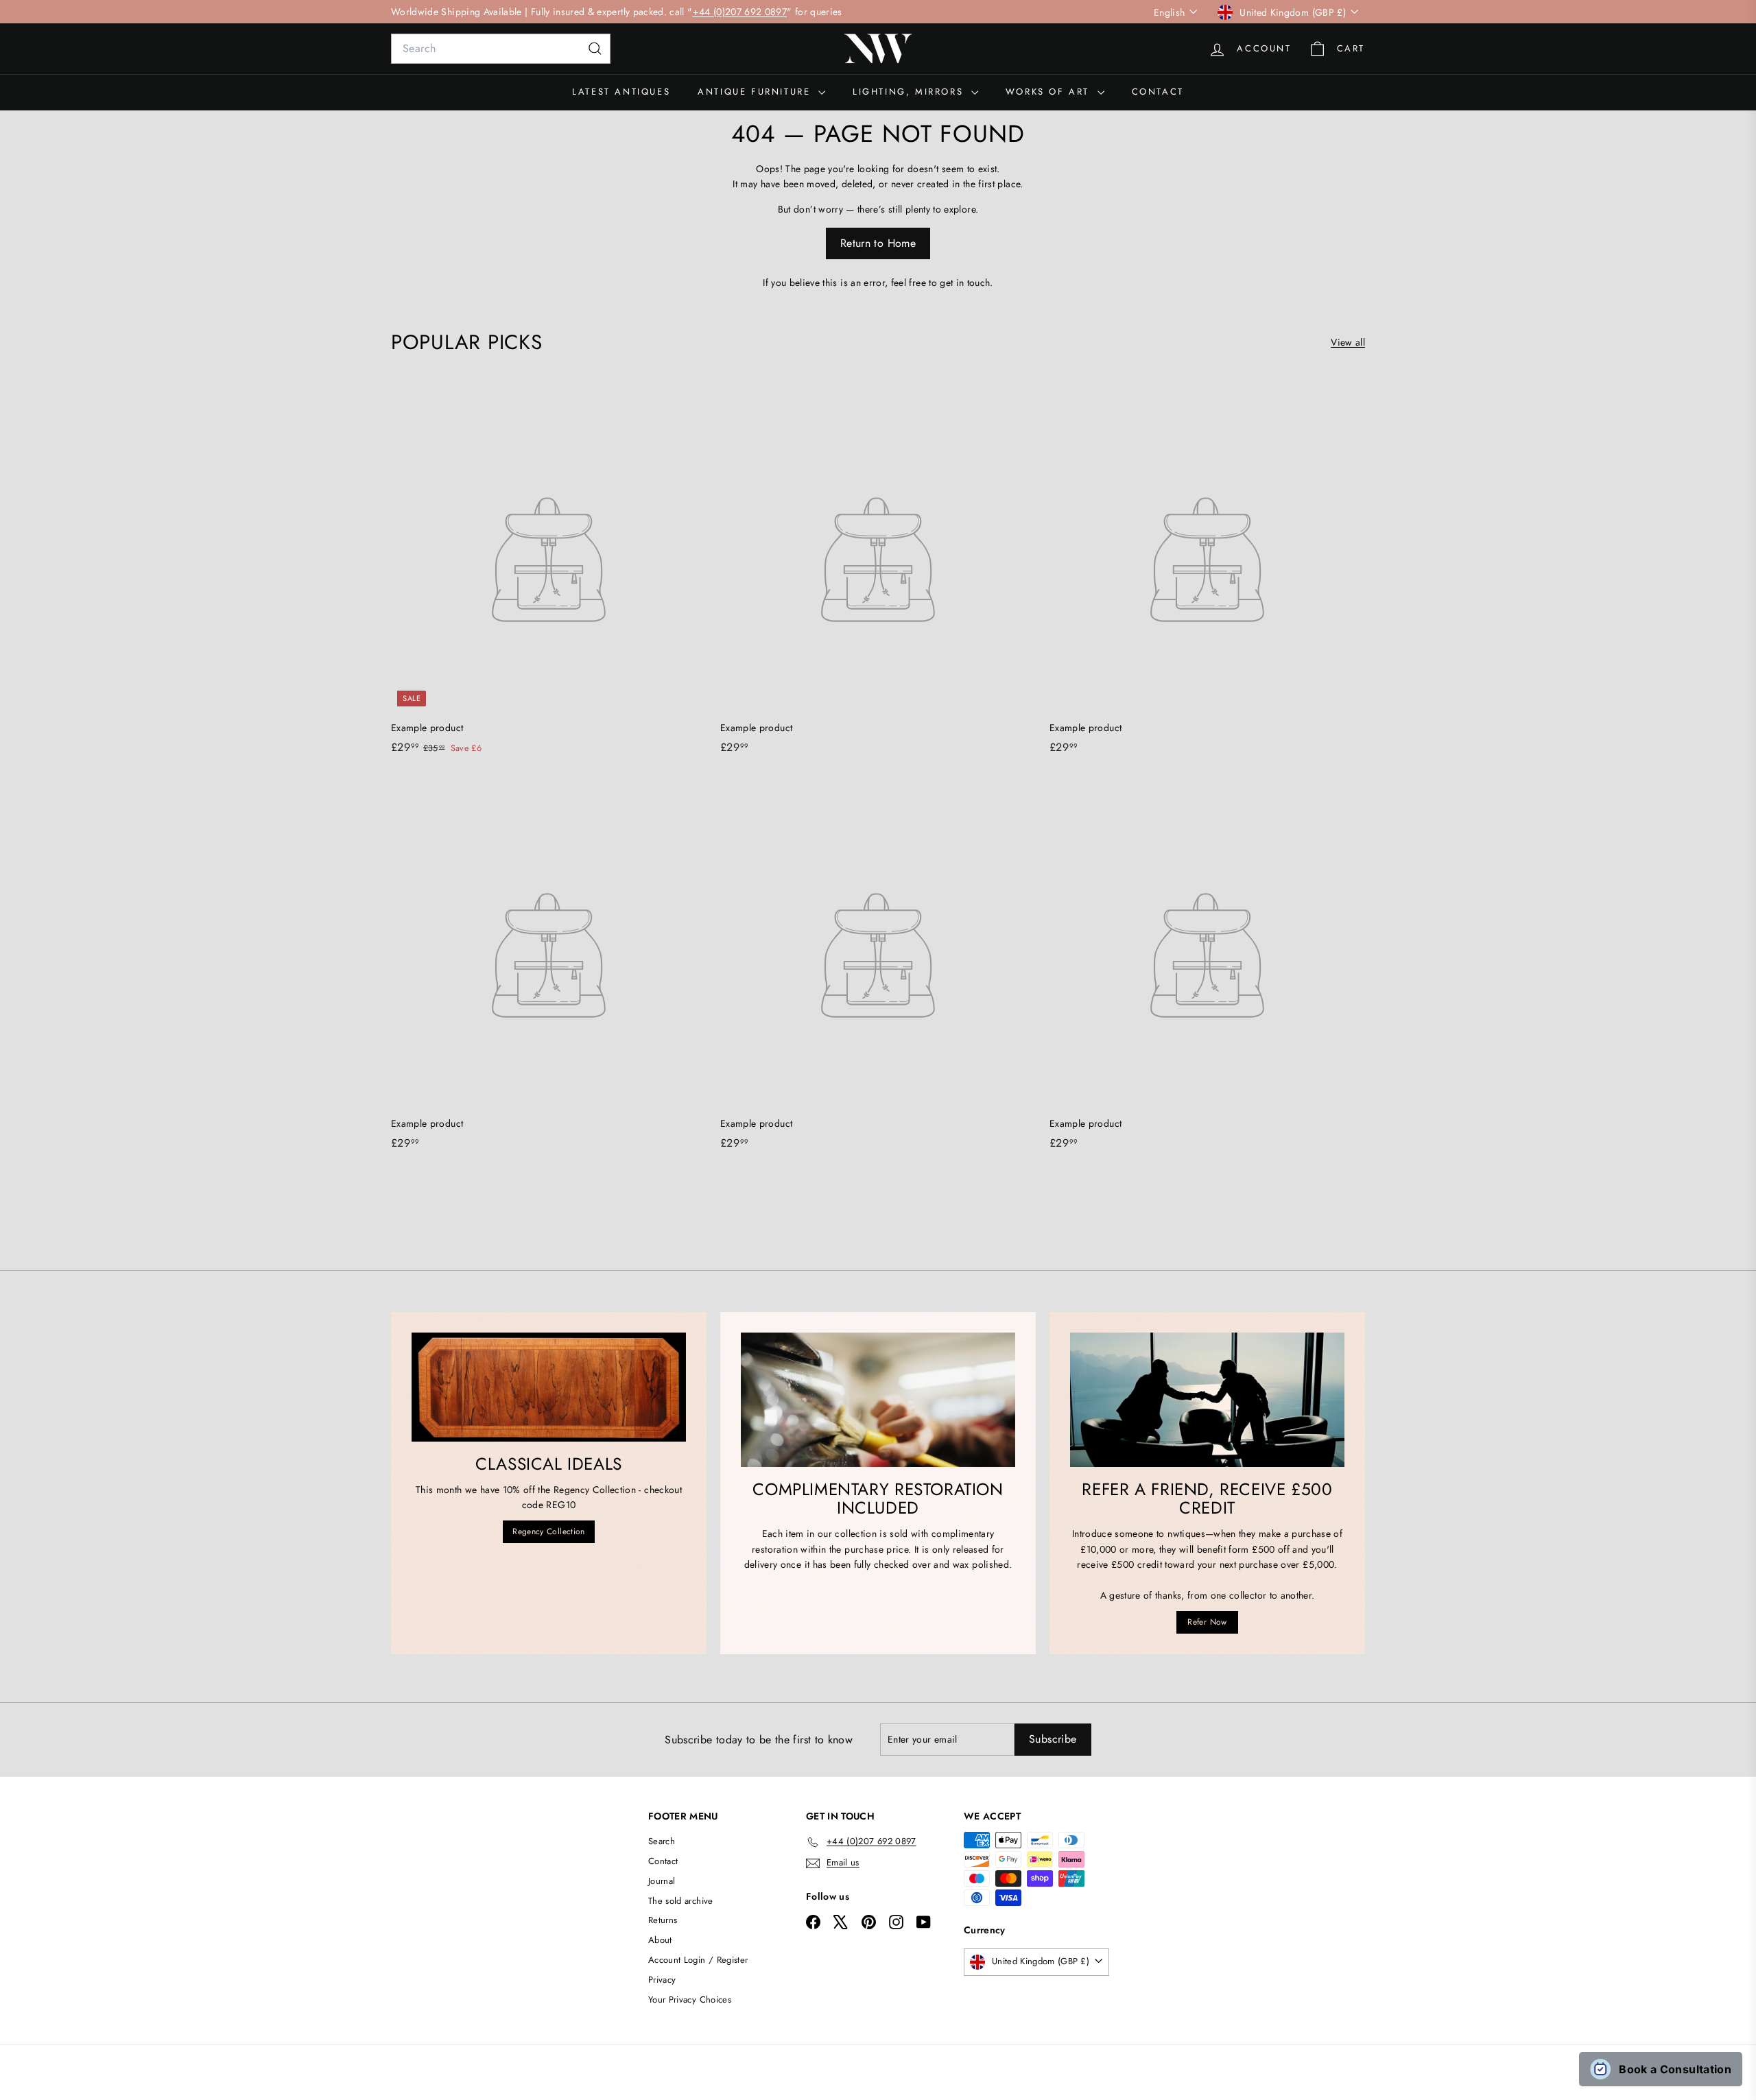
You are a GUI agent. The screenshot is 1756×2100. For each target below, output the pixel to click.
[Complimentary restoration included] (878, 1400)
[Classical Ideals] (549, 1387)
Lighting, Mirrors (910, 92)
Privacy (662, 1980)
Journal (662, 1881)
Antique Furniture (756, 92)
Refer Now (1207, 1622)
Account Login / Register (698, 1960)
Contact (1158, 92)
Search (662, 1841)
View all (1348, 342)
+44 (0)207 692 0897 (740, 12)
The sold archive (681, 1901)
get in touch (965, 283)
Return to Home (878, 243)
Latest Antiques (621, 92)
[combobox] (501, 49)
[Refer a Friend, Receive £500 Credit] (1207, 1400)
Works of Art (1050, 92)
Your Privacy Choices (690, 2000)
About (660, 1940)
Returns (663, 1920)
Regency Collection (548, 1531)
